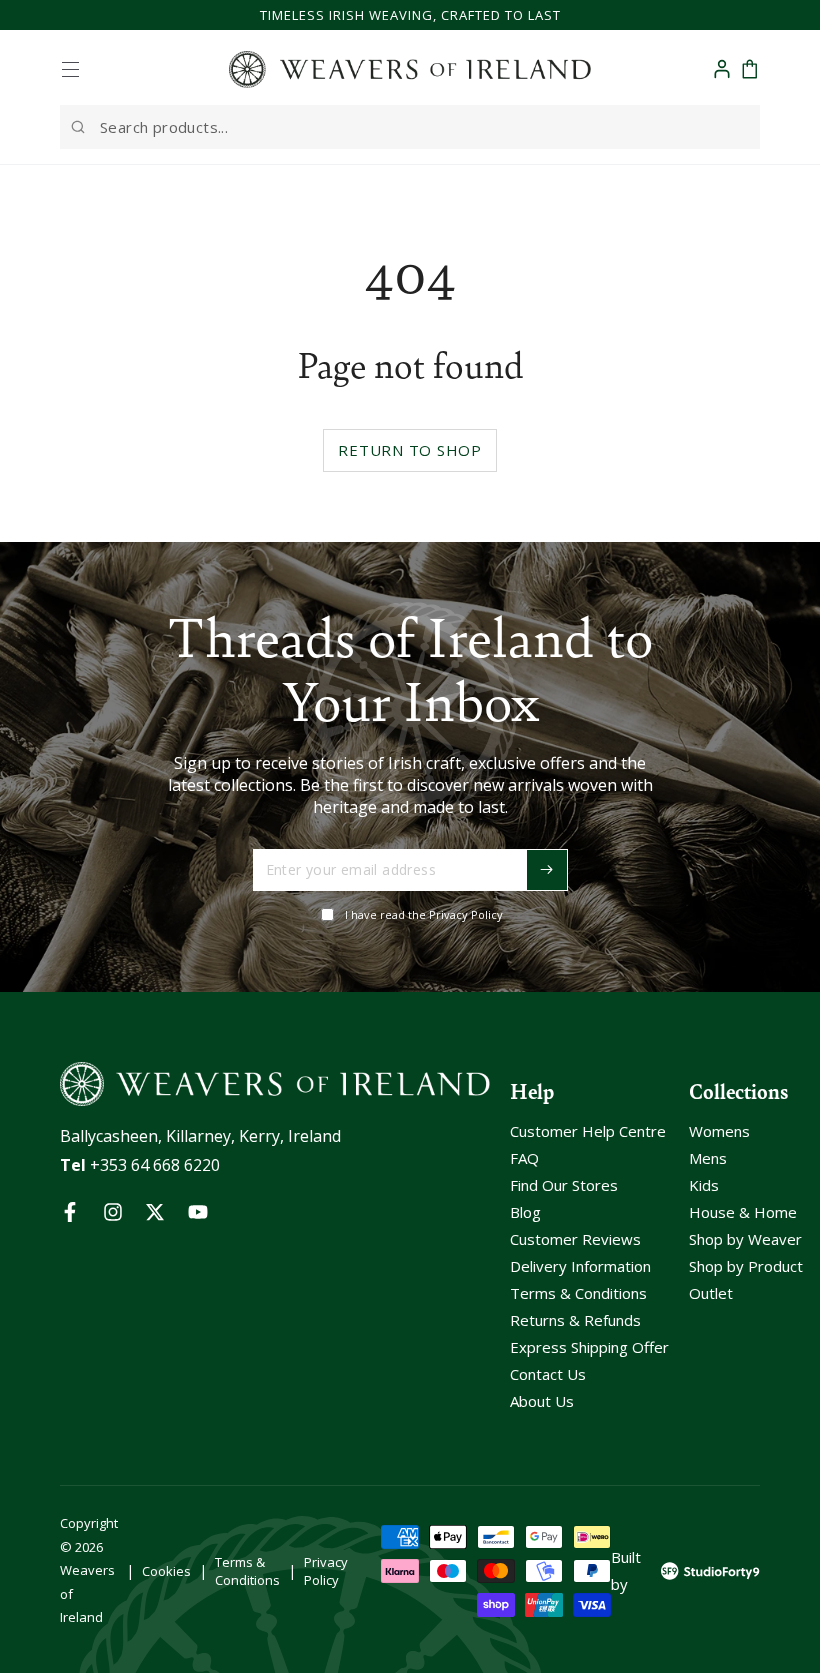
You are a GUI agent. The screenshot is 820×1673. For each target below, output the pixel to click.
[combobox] (410, 127)
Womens (719, 1131)
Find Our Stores (564, 1185)
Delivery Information (580, 1266)
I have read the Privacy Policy (424, 914)
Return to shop (410, 450)
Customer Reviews (575, 1239)
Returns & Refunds (575, 1320)
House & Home (743, 1212)
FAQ (524, 1158)
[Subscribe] (547, 870)
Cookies (166, 1571)
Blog (525, 1212)
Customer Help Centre (588, 1131)
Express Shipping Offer (589, 1347)
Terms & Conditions (578, 1293)
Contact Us (548, 1374)
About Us (542, 1401)
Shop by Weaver (745, 1239)
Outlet (711, 1293)
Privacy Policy (326, 1571)
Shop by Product (746, 1266)
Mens (708, 1158)
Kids (704, 1185)
